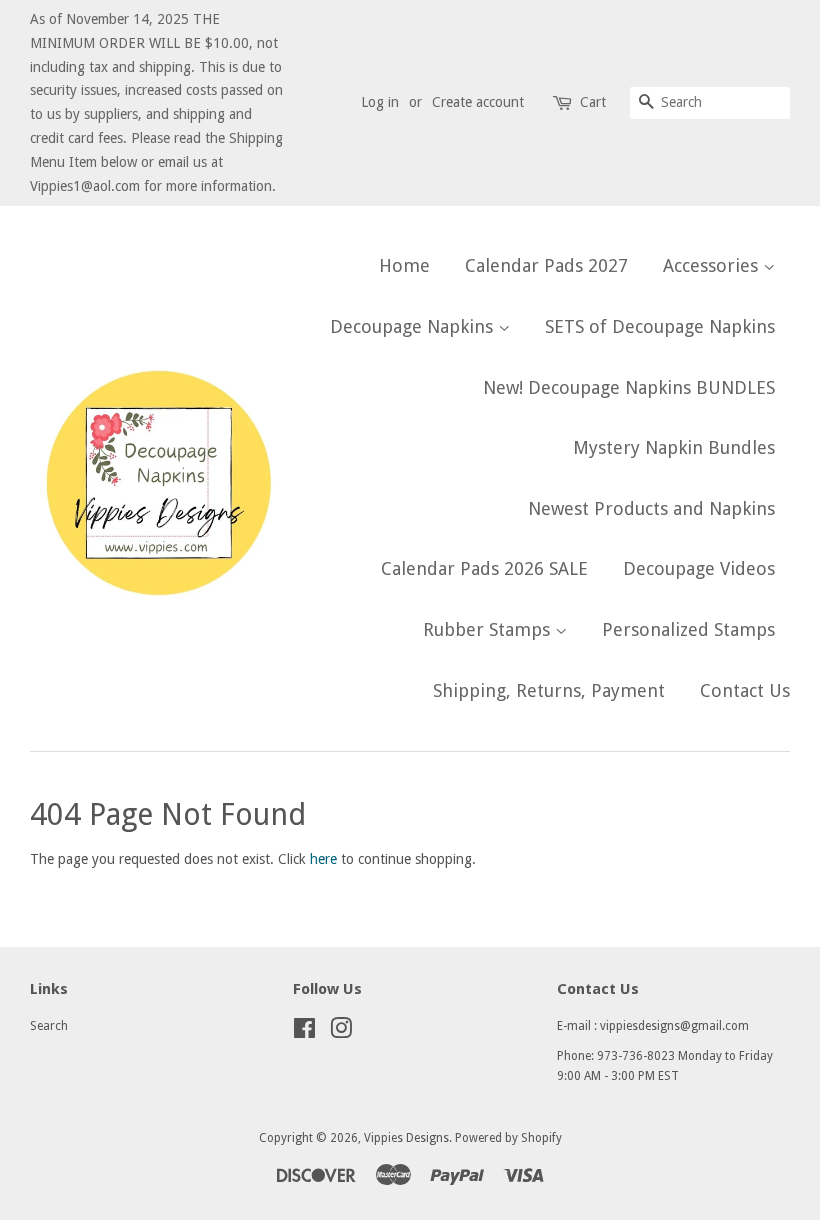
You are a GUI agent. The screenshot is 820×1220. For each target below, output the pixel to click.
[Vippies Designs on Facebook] (304, 1033)
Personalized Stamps (688, 629)
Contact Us (745, 690)
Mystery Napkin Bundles (674, 447)
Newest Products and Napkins (651, 508)
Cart (593, 102)
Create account (478, 102)
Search (49, 1026)
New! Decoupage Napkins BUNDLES (629, 387)
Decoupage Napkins (414, 326)
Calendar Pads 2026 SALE (484, 568)
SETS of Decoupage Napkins (660, 326)
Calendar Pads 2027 (546, 265)
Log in (380, 102)
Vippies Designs (406, 1138)
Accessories (713, 265)
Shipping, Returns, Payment (549, 690)
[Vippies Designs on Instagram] (341, 1033)
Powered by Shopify (508, 1138)
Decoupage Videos (699, 568)
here (323, 859)
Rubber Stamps (489, 629)
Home (404, 265)
